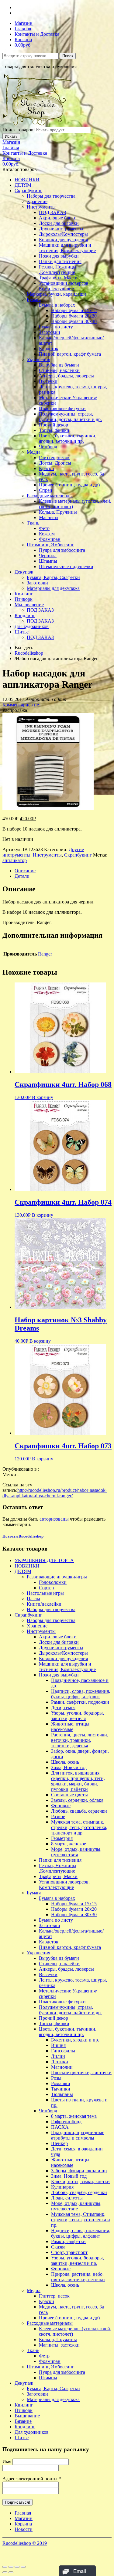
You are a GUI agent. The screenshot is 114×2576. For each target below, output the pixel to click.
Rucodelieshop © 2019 (25, 2543)
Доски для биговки (59, 223)
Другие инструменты (61, 229)
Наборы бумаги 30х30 (74, 321)
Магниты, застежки (59, 2345)
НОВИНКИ (27, 180)
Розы (56, 2078)
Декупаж (24, 572)
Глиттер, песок (54, 457)
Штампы (48, 561)
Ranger (45, 954)
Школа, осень (65, 1762)
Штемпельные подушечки (66, 566)
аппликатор (15, 860)
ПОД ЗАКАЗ (52, 212)
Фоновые (61, 1806)
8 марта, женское (69, 1844)
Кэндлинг (25, 615)
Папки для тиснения (60, 261)
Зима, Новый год (69, 1767)
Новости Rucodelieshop (23, 1536)
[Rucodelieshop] (37, 124)
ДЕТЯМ (23, 185)
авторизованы (54, 1519)
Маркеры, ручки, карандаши (56, 294)
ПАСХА (60, 2127)
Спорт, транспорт (69, 2252)
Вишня (58, 2045)
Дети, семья (63, 1707)
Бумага (34, 299)
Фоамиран (50, 539)
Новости (24, 2529)
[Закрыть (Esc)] (5, 2567)
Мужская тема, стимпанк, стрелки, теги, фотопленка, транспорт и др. (79, 1827)
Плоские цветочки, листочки (81, 2073)
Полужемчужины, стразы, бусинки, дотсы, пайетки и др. (70, 417)
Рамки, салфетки (68, 2241)
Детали (22, 876)
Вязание (23, 2421)
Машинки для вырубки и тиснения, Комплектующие (67, 248)
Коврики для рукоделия (63, 240)
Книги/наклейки (44, 1604)
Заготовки (50, 332)
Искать (11, 136)
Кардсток (49, 349)
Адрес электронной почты (32, 2479)
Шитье (22, 632)
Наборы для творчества (51, 196)
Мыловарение (29, 605)
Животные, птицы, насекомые (71, 1727)
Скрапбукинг (28, 191)
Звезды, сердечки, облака (77, 1800)
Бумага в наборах (57, 305)
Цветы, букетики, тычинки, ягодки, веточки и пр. (68, 438)
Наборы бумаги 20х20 (74, 316)
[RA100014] (48, 808)
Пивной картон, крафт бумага (70, 354)
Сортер (46, 1588)
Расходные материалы (50, 496)
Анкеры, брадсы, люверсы (66, 376)
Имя (7, 2461)
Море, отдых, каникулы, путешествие (76, 2206)
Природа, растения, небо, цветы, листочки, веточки (78, 2277)
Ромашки (61, 2083)
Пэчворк (24, 599)
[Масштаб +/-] (23, 2567)
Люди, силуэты (67, 2198)
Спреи (46, 490)
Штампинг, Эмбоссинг (50, 545)
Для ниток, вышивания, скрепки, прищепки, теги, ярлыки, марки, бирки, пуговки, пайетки (78, 1781)
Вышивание (27, 2416)
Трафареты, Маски (58, 278)
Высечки (48, 381)
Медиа (34, 452)
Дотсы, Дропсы (55, 463)
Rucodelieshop (29, 653)
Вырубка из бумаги (59, 365)
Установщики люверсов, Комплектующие (64, 286)
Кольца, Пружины (58, 512)
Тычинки (61, 2089)
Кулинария (62, 2187)
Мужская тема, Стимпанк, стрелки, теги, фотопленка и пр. (81, 2220)
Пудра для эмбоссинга (62, 550)
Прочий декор (54, 425)
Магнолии (62, 2067)
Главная (23, 29)
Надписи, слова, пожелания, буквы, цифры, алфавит (81, 1694)
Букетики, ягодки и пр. (75, 2040)
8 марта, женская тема (74, 2116)
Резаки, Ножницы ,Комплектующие (58, 270)
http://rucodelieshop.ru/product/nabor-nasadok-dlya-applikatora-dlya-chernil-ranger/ (55, 1493)
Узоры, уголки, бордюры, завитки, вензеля (78, 1716)
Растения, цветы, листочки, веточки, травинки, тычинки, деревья (80, 1740)
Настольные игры (45, 1593)
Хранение (37, 201)
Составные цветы (69, 1795)
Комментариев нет (22, 705)
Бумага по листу (56, 327)
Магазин (24, 23)
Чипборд (48, 447)
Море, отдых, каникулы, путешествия (76, 1852)
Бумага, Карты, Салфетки (53, 577)
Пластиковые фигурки (62, 408)
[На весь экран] (17, 2567)
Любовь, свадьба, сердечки (79, 1811)
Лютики (60, 2062)
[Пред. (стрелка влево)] (5, 2572)
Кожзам (47, 534)
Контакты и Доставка (37, 34)
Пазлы (33, 1599)
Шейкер (59, 2143)
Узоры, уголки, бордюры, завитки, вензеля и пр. (78, 2260)
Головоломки (53, 1582)
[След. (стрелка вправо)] (11, 2572)
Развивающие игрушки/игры (57, 1577)
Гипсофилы (63, 2051)
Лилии (58, 2056)
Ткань (33, 523)
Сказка (58, 2247)
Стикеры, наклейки (59, 370)
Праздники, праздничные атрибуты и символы (78, 2135)
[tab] (63, 871)
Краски (47, 468)
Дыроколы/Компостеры (63, 234)
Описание (25, 871)
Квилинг (24, 594)
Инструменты (41, 207)
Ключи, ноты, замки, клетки (80, 2181)
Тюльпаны (62, 2094)
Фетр (44, 528)
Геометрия (62, 1838)
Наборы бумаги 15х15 (74, 310)
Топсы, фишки (54, 430)
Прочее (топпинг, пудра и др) (69, 485)
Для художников (32, 626)
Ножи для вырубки (59, 256)
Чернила (48, 556)
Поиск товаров (18, 130)
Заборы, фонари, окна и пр (79, 2171)
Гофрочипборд (66, 2122)
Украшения (38, 359)
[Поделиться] (11, 2567)
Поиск (68, 56)
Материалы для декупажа (53, 588)
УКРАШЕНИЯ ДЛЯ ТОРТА (44, 1560)
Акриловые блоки (58, 218)
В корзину (43, 1097)
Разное (58, 1816)
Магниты (49, 517)
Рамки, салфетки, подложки (80, 1702)
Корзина (23, 39)
